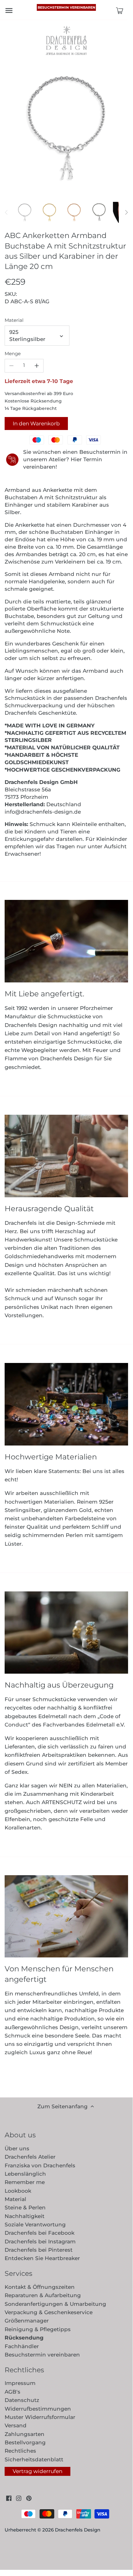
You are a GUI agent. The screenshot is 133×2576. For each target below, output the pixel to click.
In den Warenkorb (36, 424)
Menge (13, 354)
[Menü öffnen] (9, 11)
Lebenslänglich (25, 2174)
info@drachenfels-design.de (43, 812)
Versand (16, 2425)
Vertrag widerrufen (37, 2471)
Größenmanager (27, 2321)
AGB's (12, 2392)
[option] (25, 212)
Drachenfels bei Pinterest (39, 2250)
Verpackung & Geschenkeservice (49, 2312)
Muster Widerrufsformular (40, 2417)
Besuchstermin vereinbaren (66, 7)
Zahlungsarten (25, 2434)
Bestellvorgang (25, 2442)
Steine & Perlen (25, 2208)
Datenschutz (22, 2400)
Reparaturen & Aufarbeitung (43, 2295)
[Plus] (37, 366)
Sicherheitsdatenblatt (34, 2459)
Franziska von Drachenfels (40, 2165)
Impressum (20, 2383)
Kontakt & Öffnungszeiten (40, 2287)
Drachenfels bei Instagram (40, 2242)
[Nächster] (126, 212)
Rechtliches (20, 2451)
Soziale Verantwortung (35, 2225)
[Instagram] (19, 2498)
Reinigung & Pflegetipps (38, 2329)
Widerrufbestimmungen (38, 2409)
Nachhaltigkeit (25, 2216)
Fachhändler (22, 2346)
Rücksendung (24, 2338)
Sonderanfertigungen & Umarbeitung (55, 2304)
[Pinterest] (29, 2498)
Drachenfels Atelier (30, 2157)
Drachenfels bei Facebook (39, 2233)
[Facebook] (9, 2498)
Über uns (17, 2148)
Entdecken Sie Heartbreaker (42, 2258)
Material (14, 320)
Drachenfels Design (78, 2530)
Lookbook (18, 2191)
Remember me (25, 2182)
